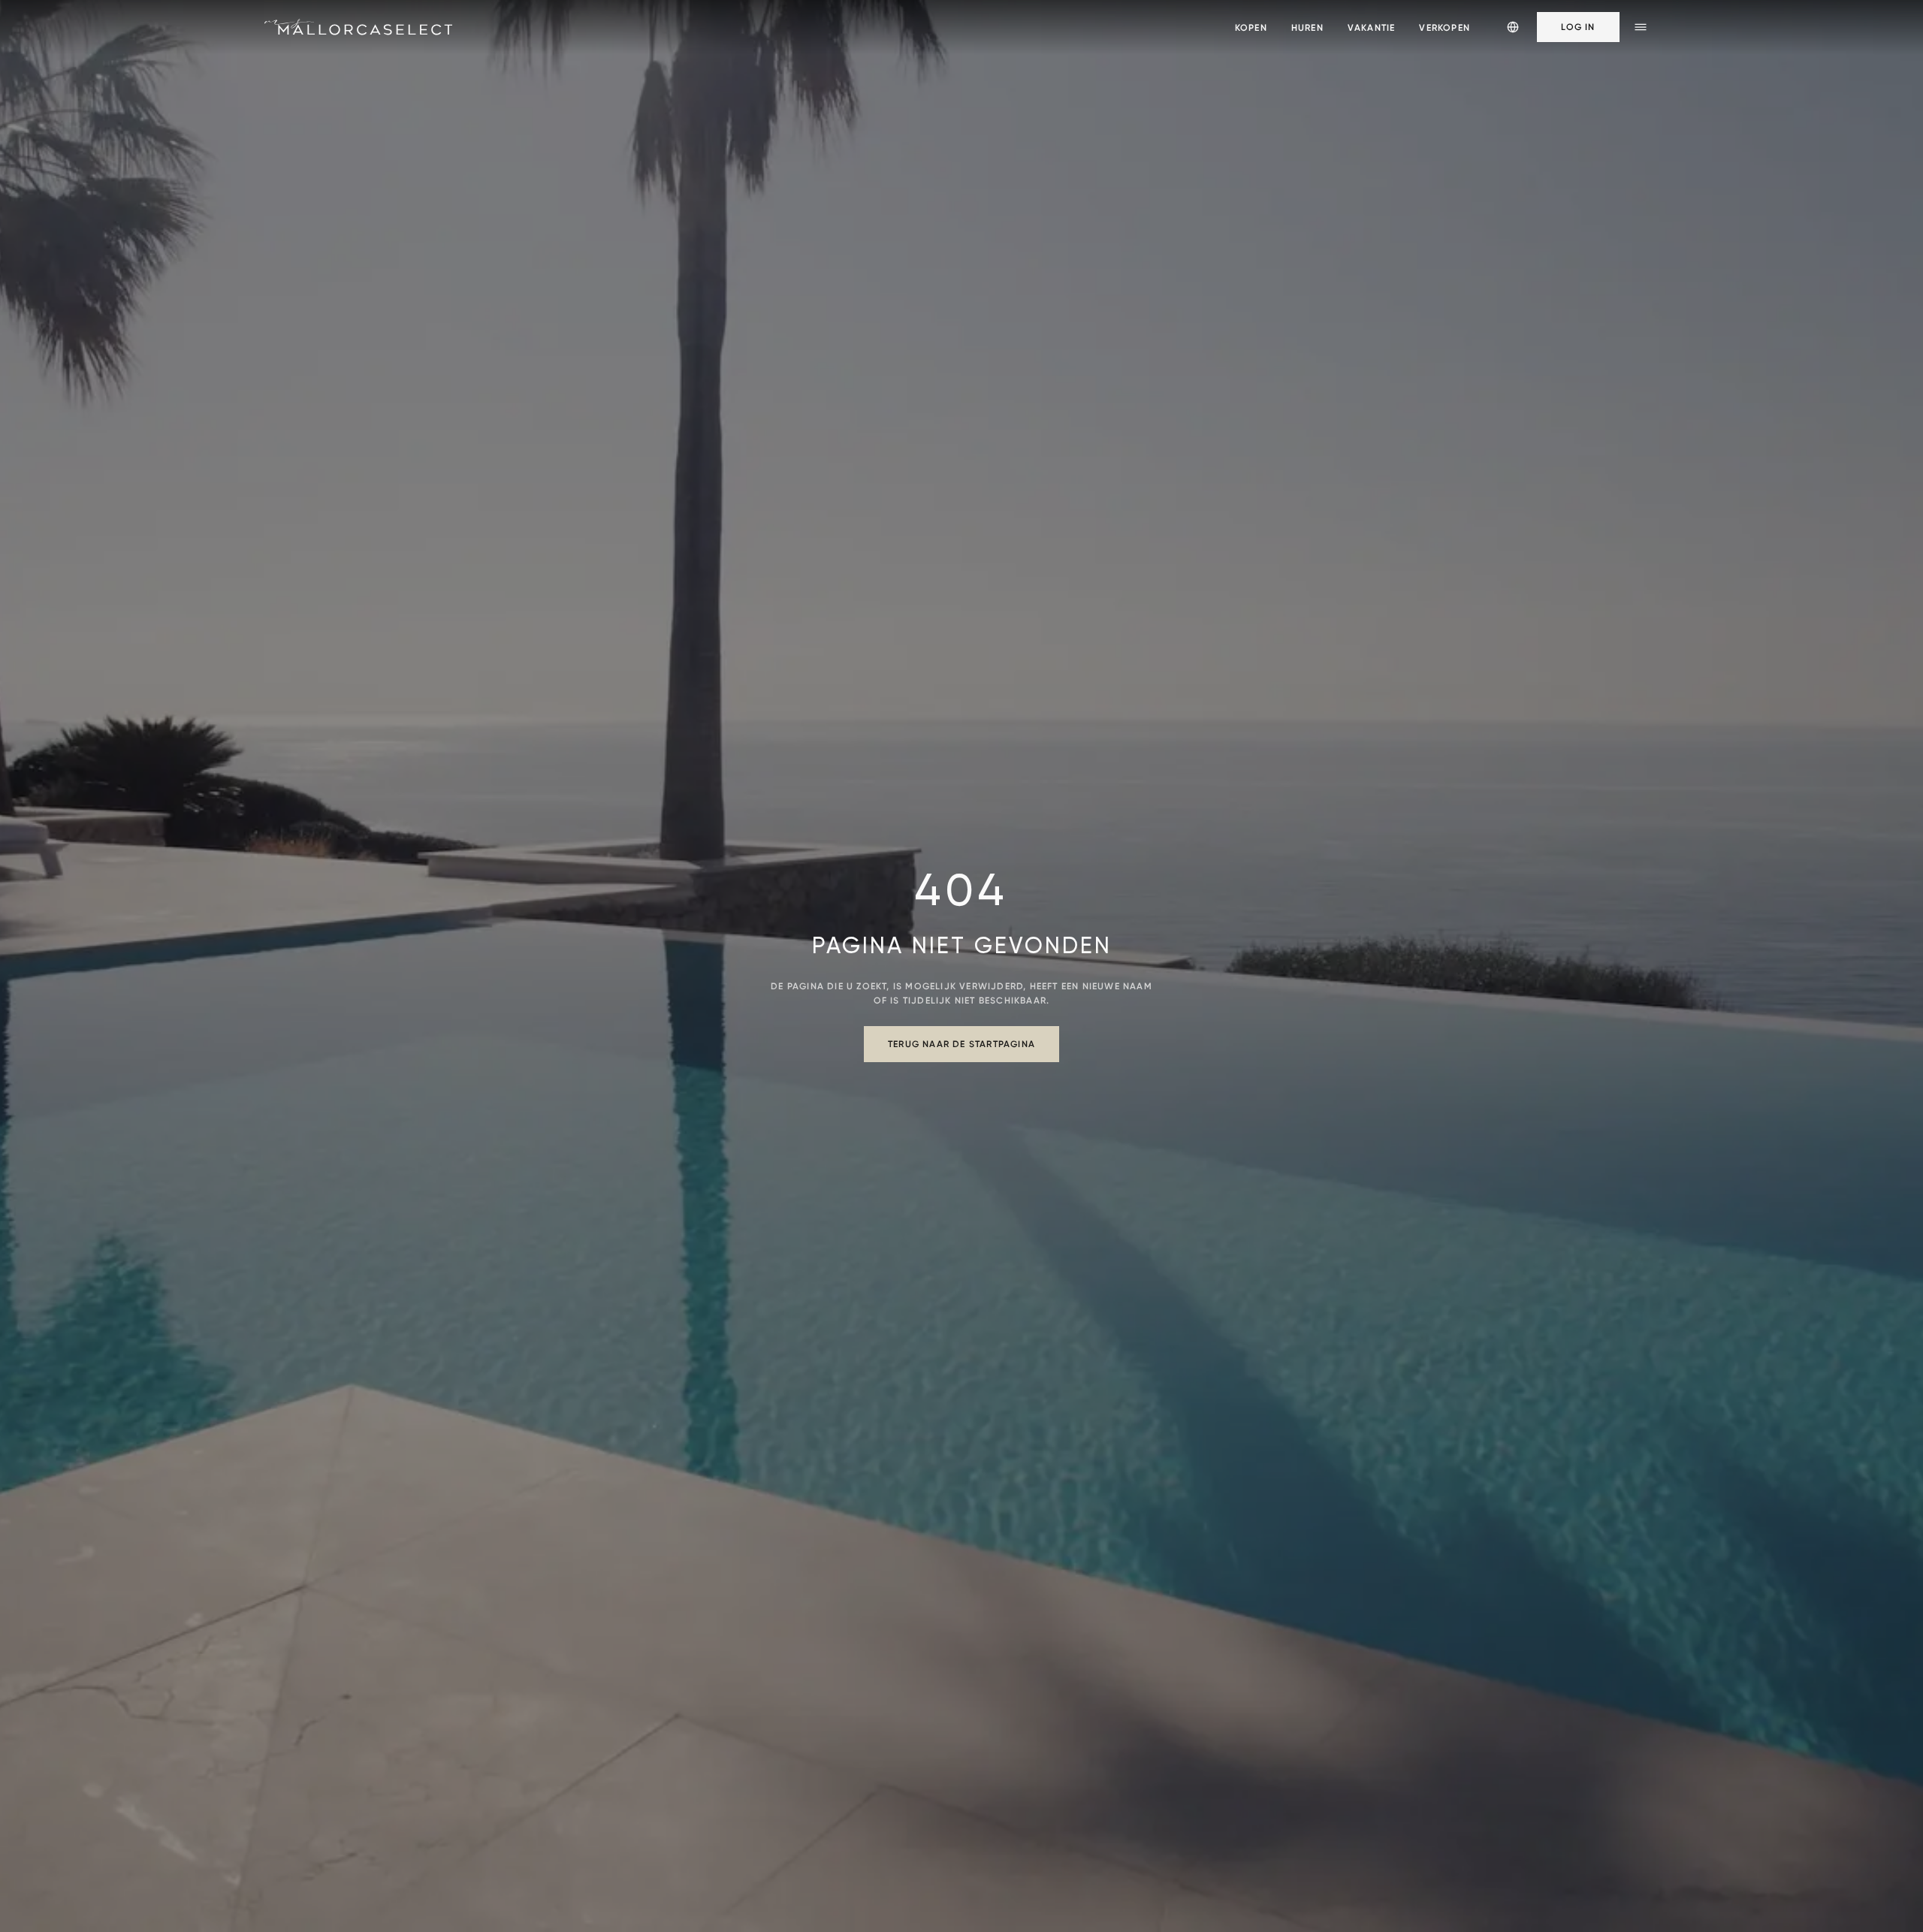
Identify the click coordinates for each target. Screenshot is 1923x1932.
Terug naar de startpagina (961, 1044)
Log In (1578, 27)
